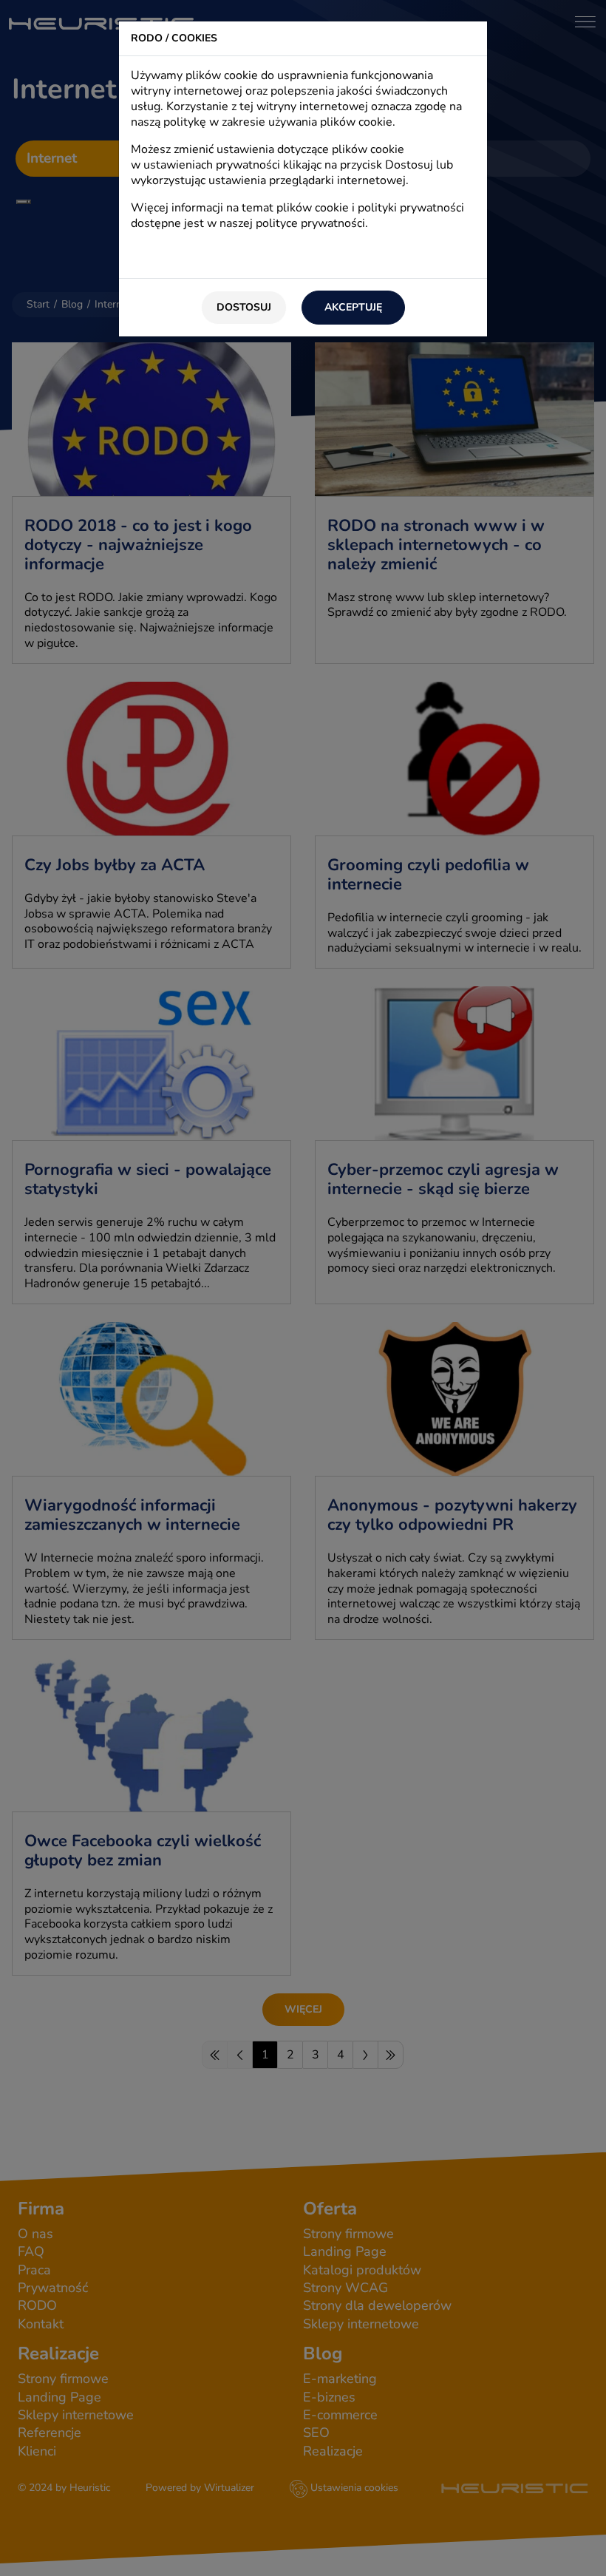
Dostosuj (244, 307)
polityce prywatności (310, 223)
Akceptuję (353, 307)
